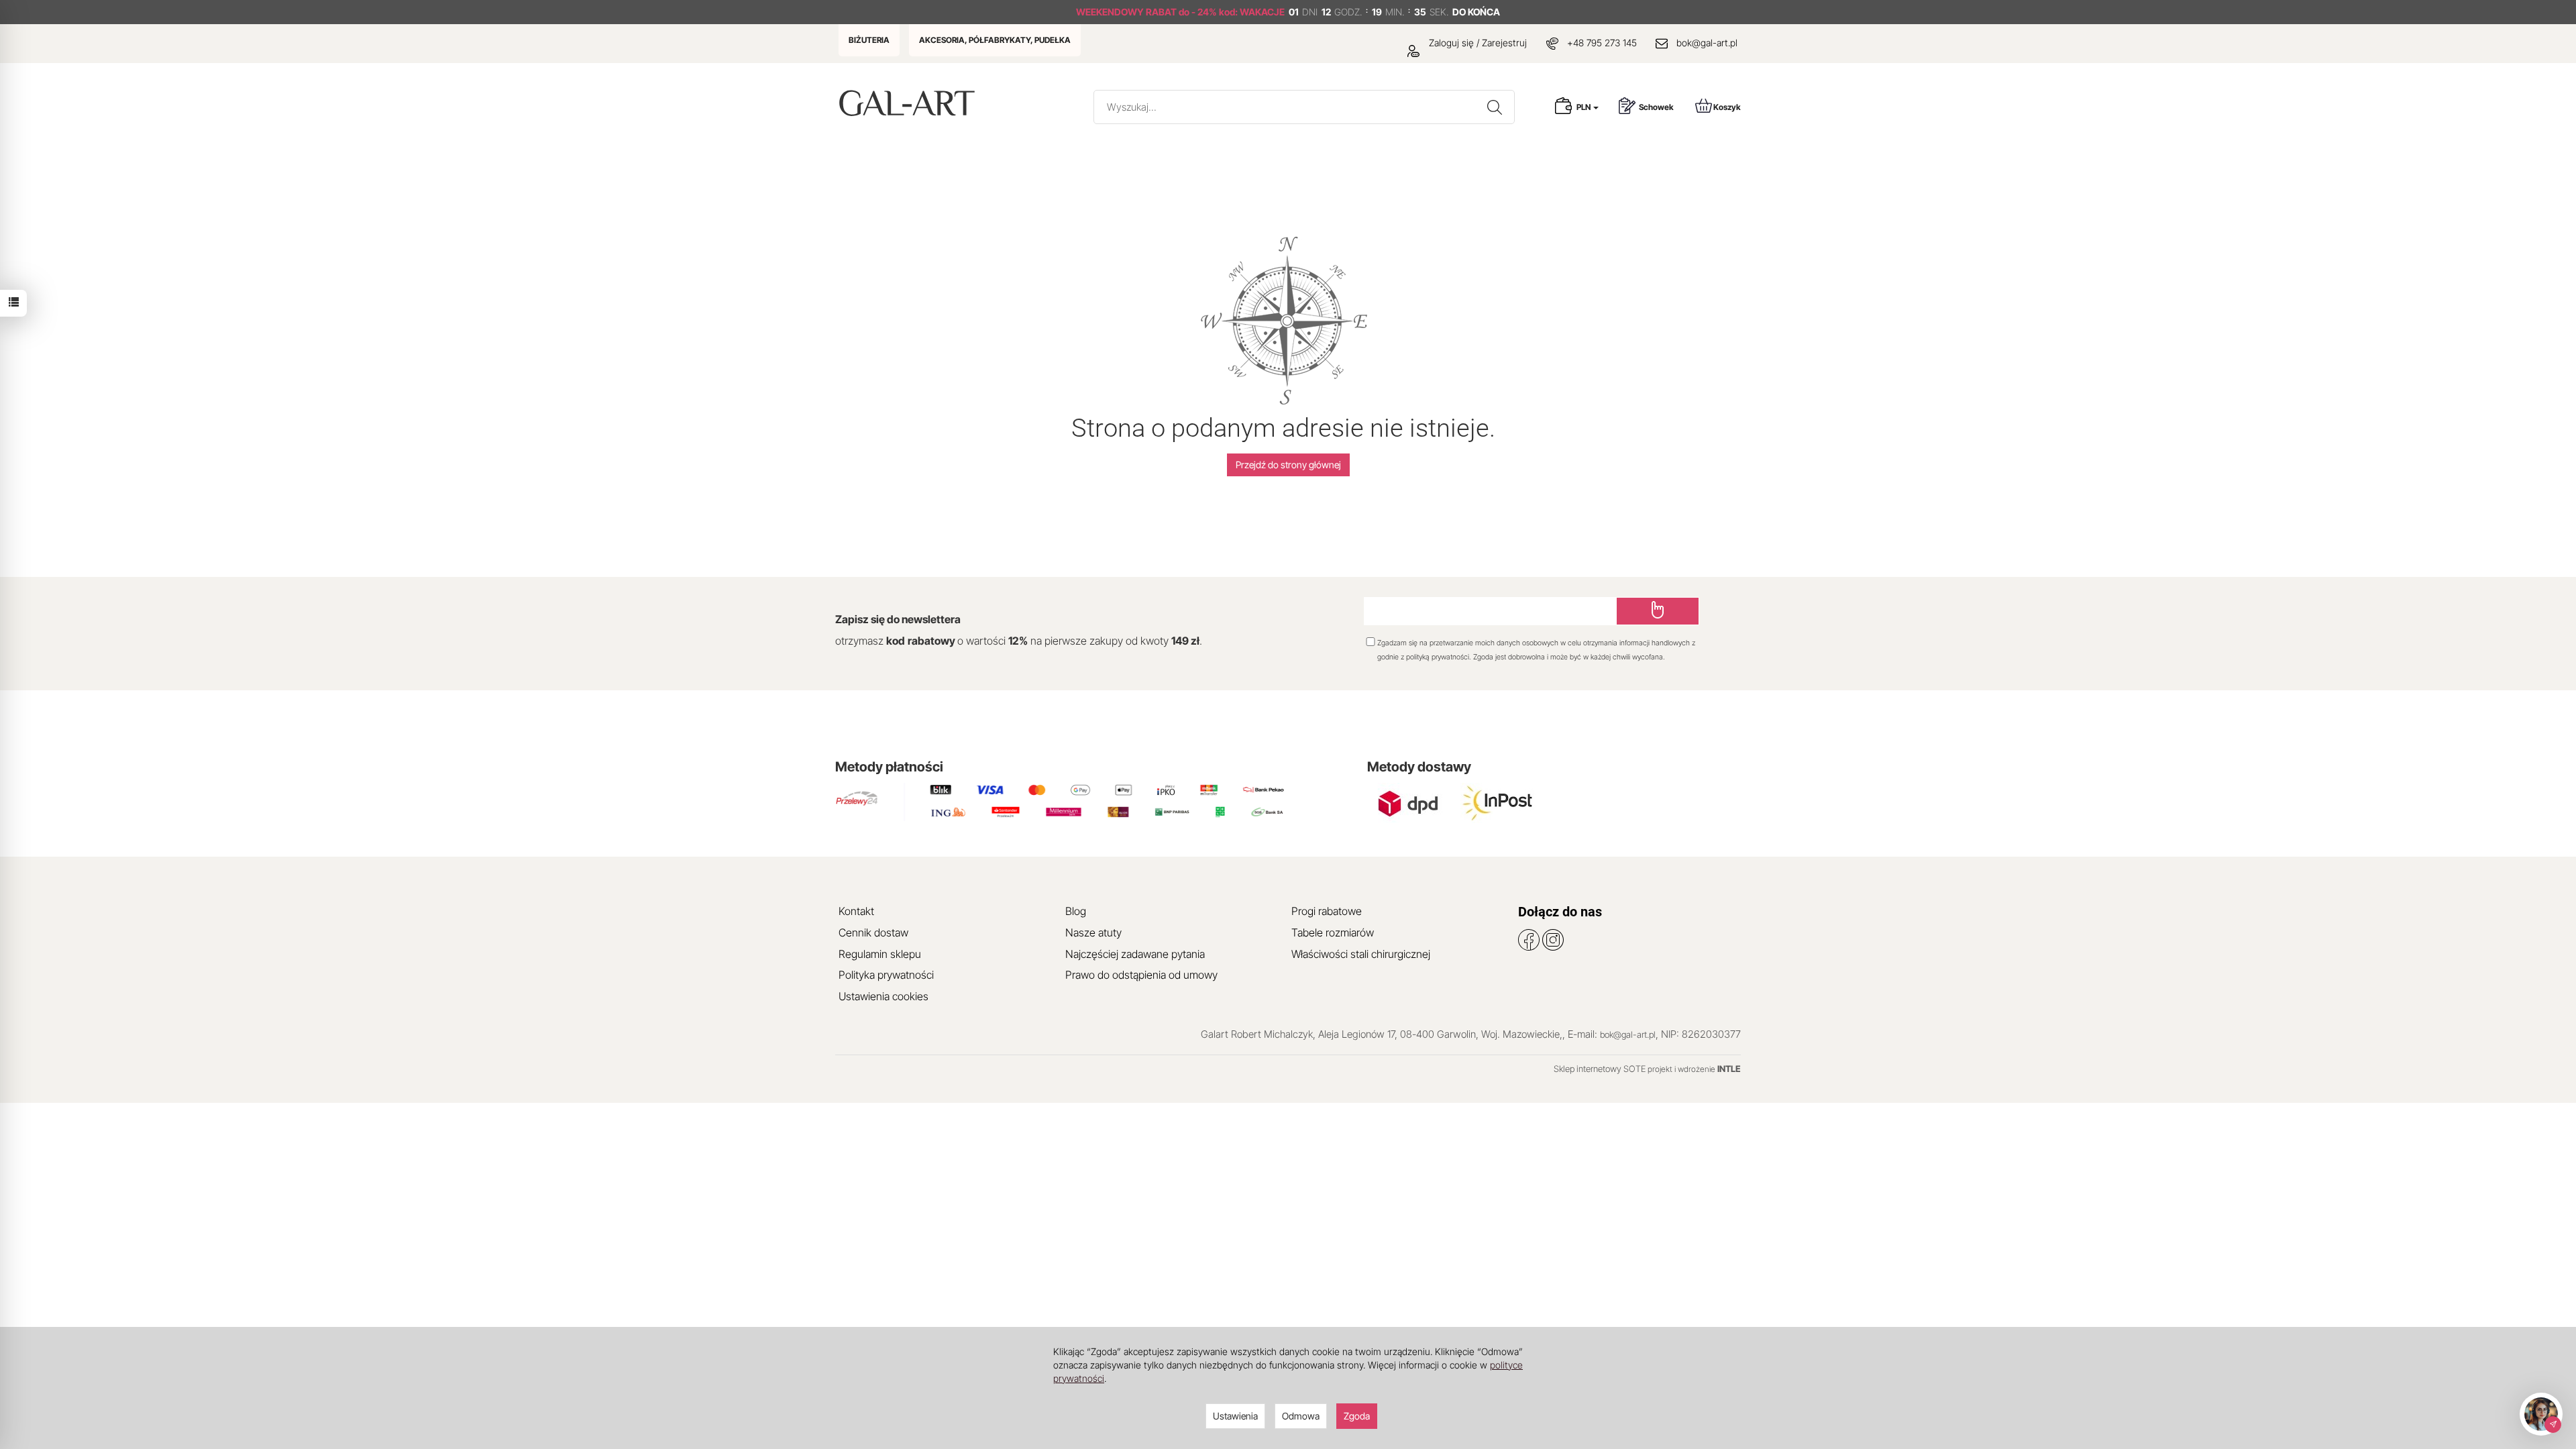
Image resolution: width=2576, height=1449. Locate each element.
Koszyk (1727, 107)
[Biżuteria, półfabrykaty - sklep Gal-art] (910, 103)
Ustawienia (1235, 1416)
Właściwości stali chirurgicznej (1361, 954)
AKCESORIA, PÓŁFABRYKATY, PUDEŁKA (995, 40)
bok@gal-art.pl (1707, 43)
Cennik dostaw (873, 932)
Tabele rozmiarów (1333, 932)
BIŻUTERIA (869, 40)
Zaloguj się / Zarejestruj (1477, 43)
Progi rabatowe (1327, 911)
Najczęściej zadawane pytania (1135, 954)
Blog (1076, 911)
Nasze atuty (1093, 932)
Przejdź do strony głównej (1288, 465)
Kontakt (856, 911)
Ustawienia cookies (883, 996)
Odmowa (1301, 1416)
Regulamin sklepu (880, 954)
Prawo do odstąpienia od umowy (1141, 975)
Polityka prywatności (886, 975)
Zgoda (1357, 1416)
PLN (1584, 107)
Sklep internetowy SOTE (1600, 1069)
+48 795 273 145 (1602, 43)
